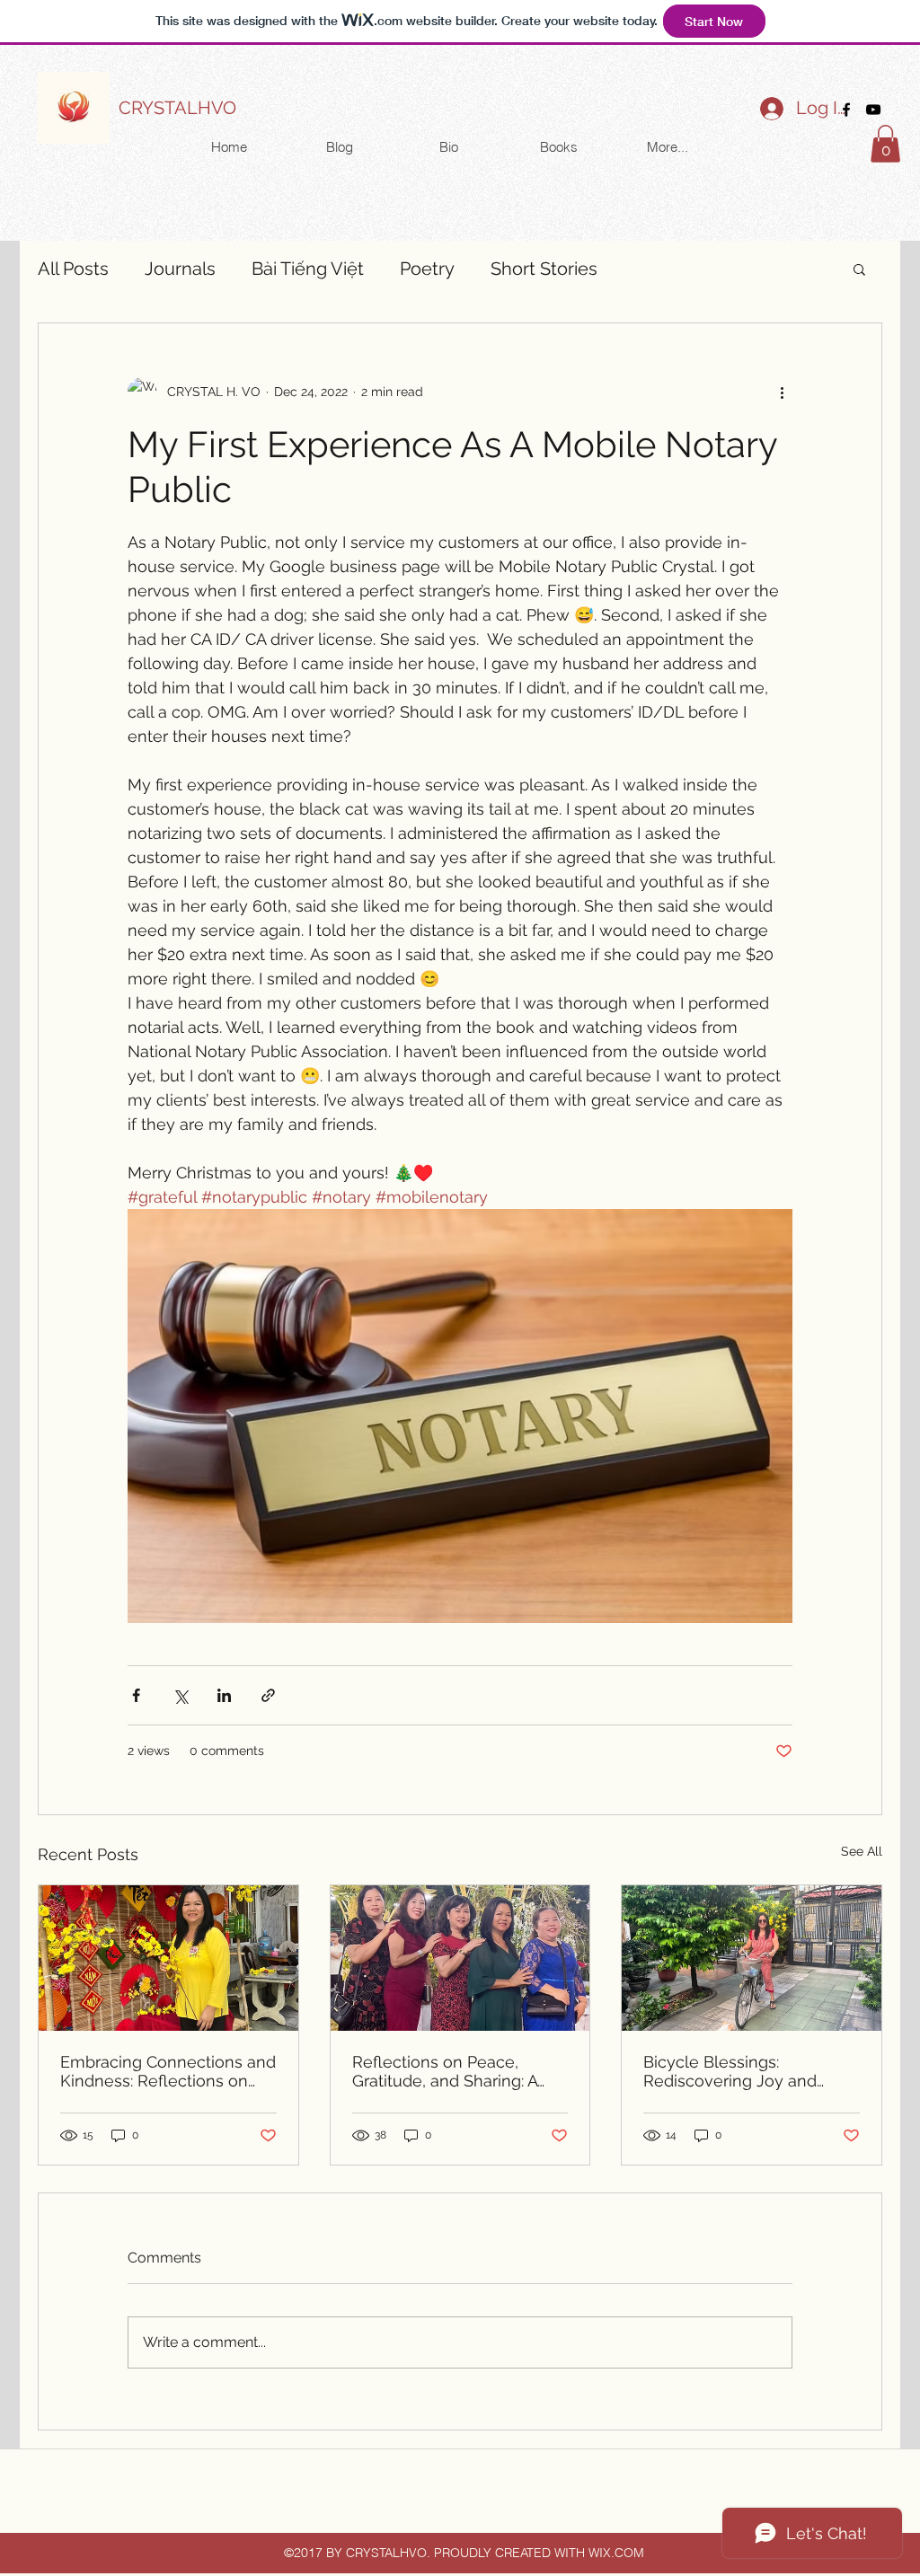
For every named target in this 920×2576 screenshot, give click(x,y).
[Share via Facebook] (136, 1695)
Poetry (427, 269)
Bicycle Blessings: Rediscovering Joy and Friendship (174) (730, 2071)
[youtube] (873, 110)
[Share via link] (268, 1695)
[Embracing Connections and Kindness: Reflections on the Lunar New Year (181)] (168, 1958)
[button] (885, 144)
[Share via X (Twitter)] (180, 1695)
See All (862, 1851)
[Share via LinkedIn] (224, 1695)
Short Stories (544, 269)
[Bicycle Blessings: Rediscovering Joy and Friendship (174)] (752, 1958)
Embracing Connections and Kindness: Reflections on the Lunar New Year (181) (168, 2071)
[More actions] (782, 392)
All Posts (73, 269)
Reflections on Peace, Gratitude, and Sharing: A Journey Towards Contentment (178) (445, 2071)
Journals (180, 269)
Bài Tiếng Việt (308, 269)
